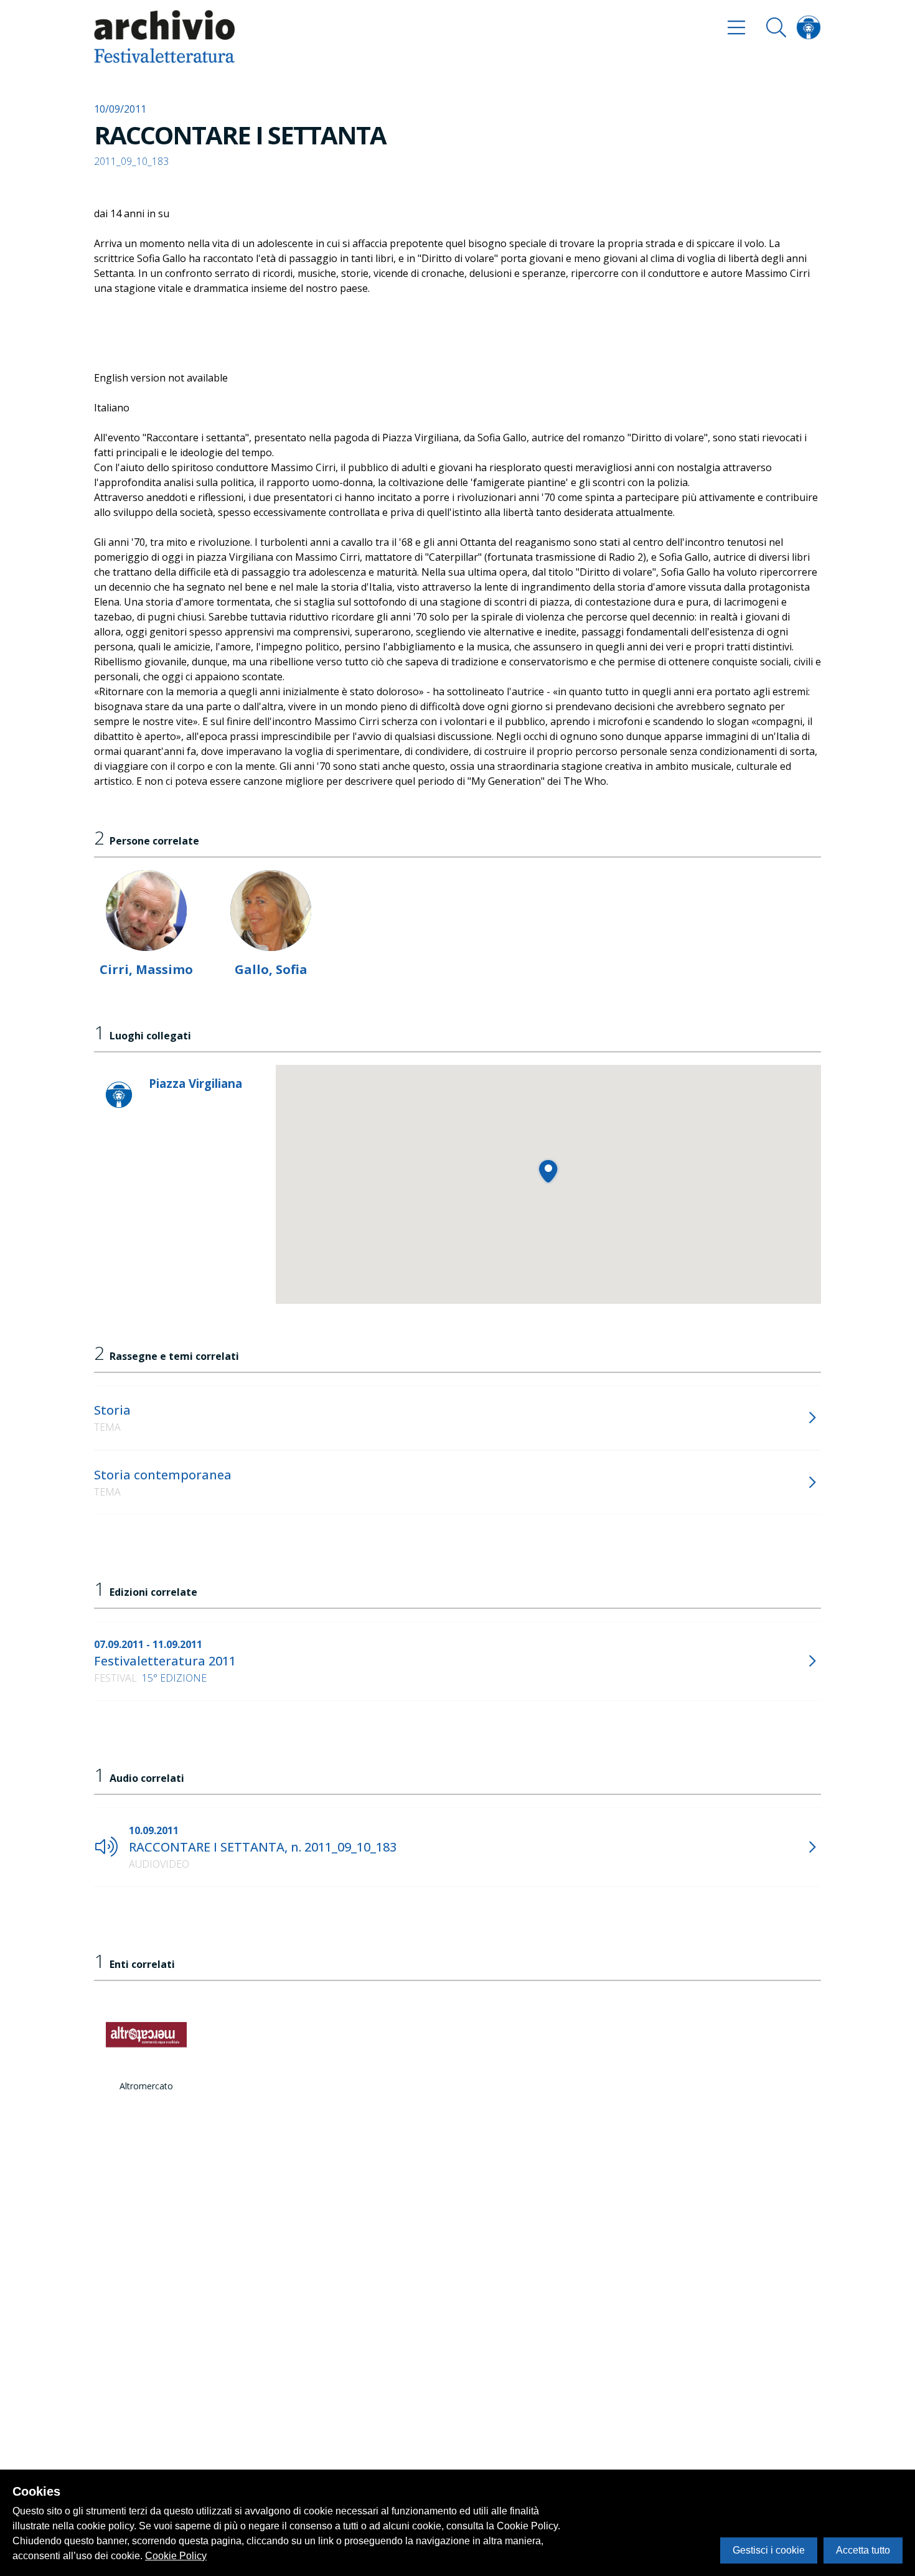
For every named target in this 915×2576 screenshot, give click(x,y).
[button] (548, 1171)
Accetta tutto (863, 2550)
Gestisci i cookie (769, 2550)
